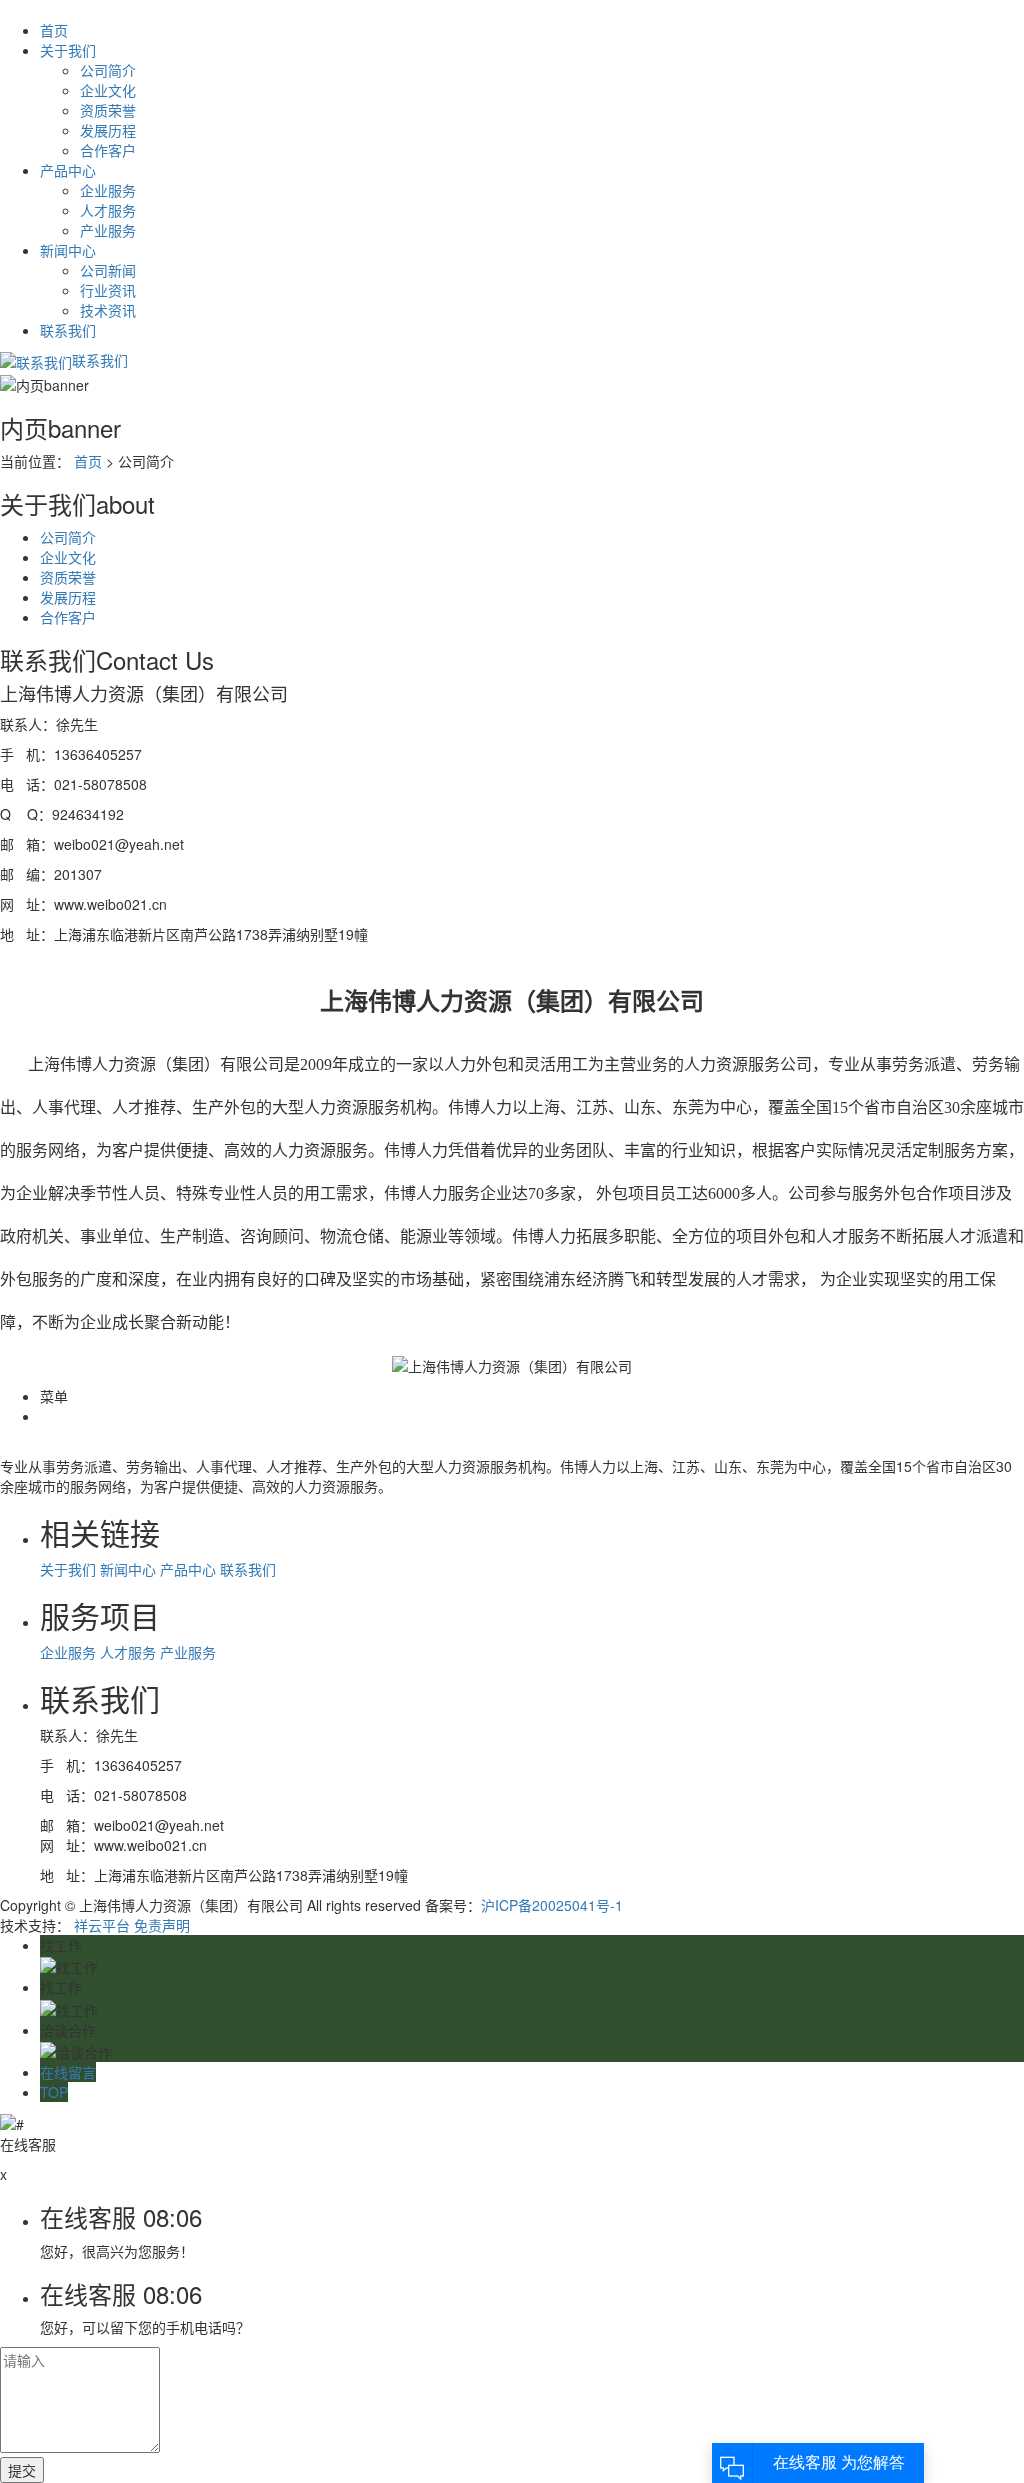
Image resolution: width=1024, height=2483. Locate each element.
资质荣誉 (108, 110)
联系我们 (68, 330)
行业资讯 (108, 290)
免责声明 (162, 1925)
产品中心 (70, 170)
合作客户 (108, 150)
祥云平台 (102, 1925)
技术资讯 (108, 310)
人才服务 (108, 210)
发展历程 (108, 130)
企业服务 (108, 190)
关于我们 (70, 50)
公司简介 (108, 70)
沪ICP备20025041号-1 (552, 1905)
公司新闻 (108, 270)
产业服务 (108, 230)
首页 (54, 30)
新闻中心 (70, 250)
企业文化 (108, 90)
